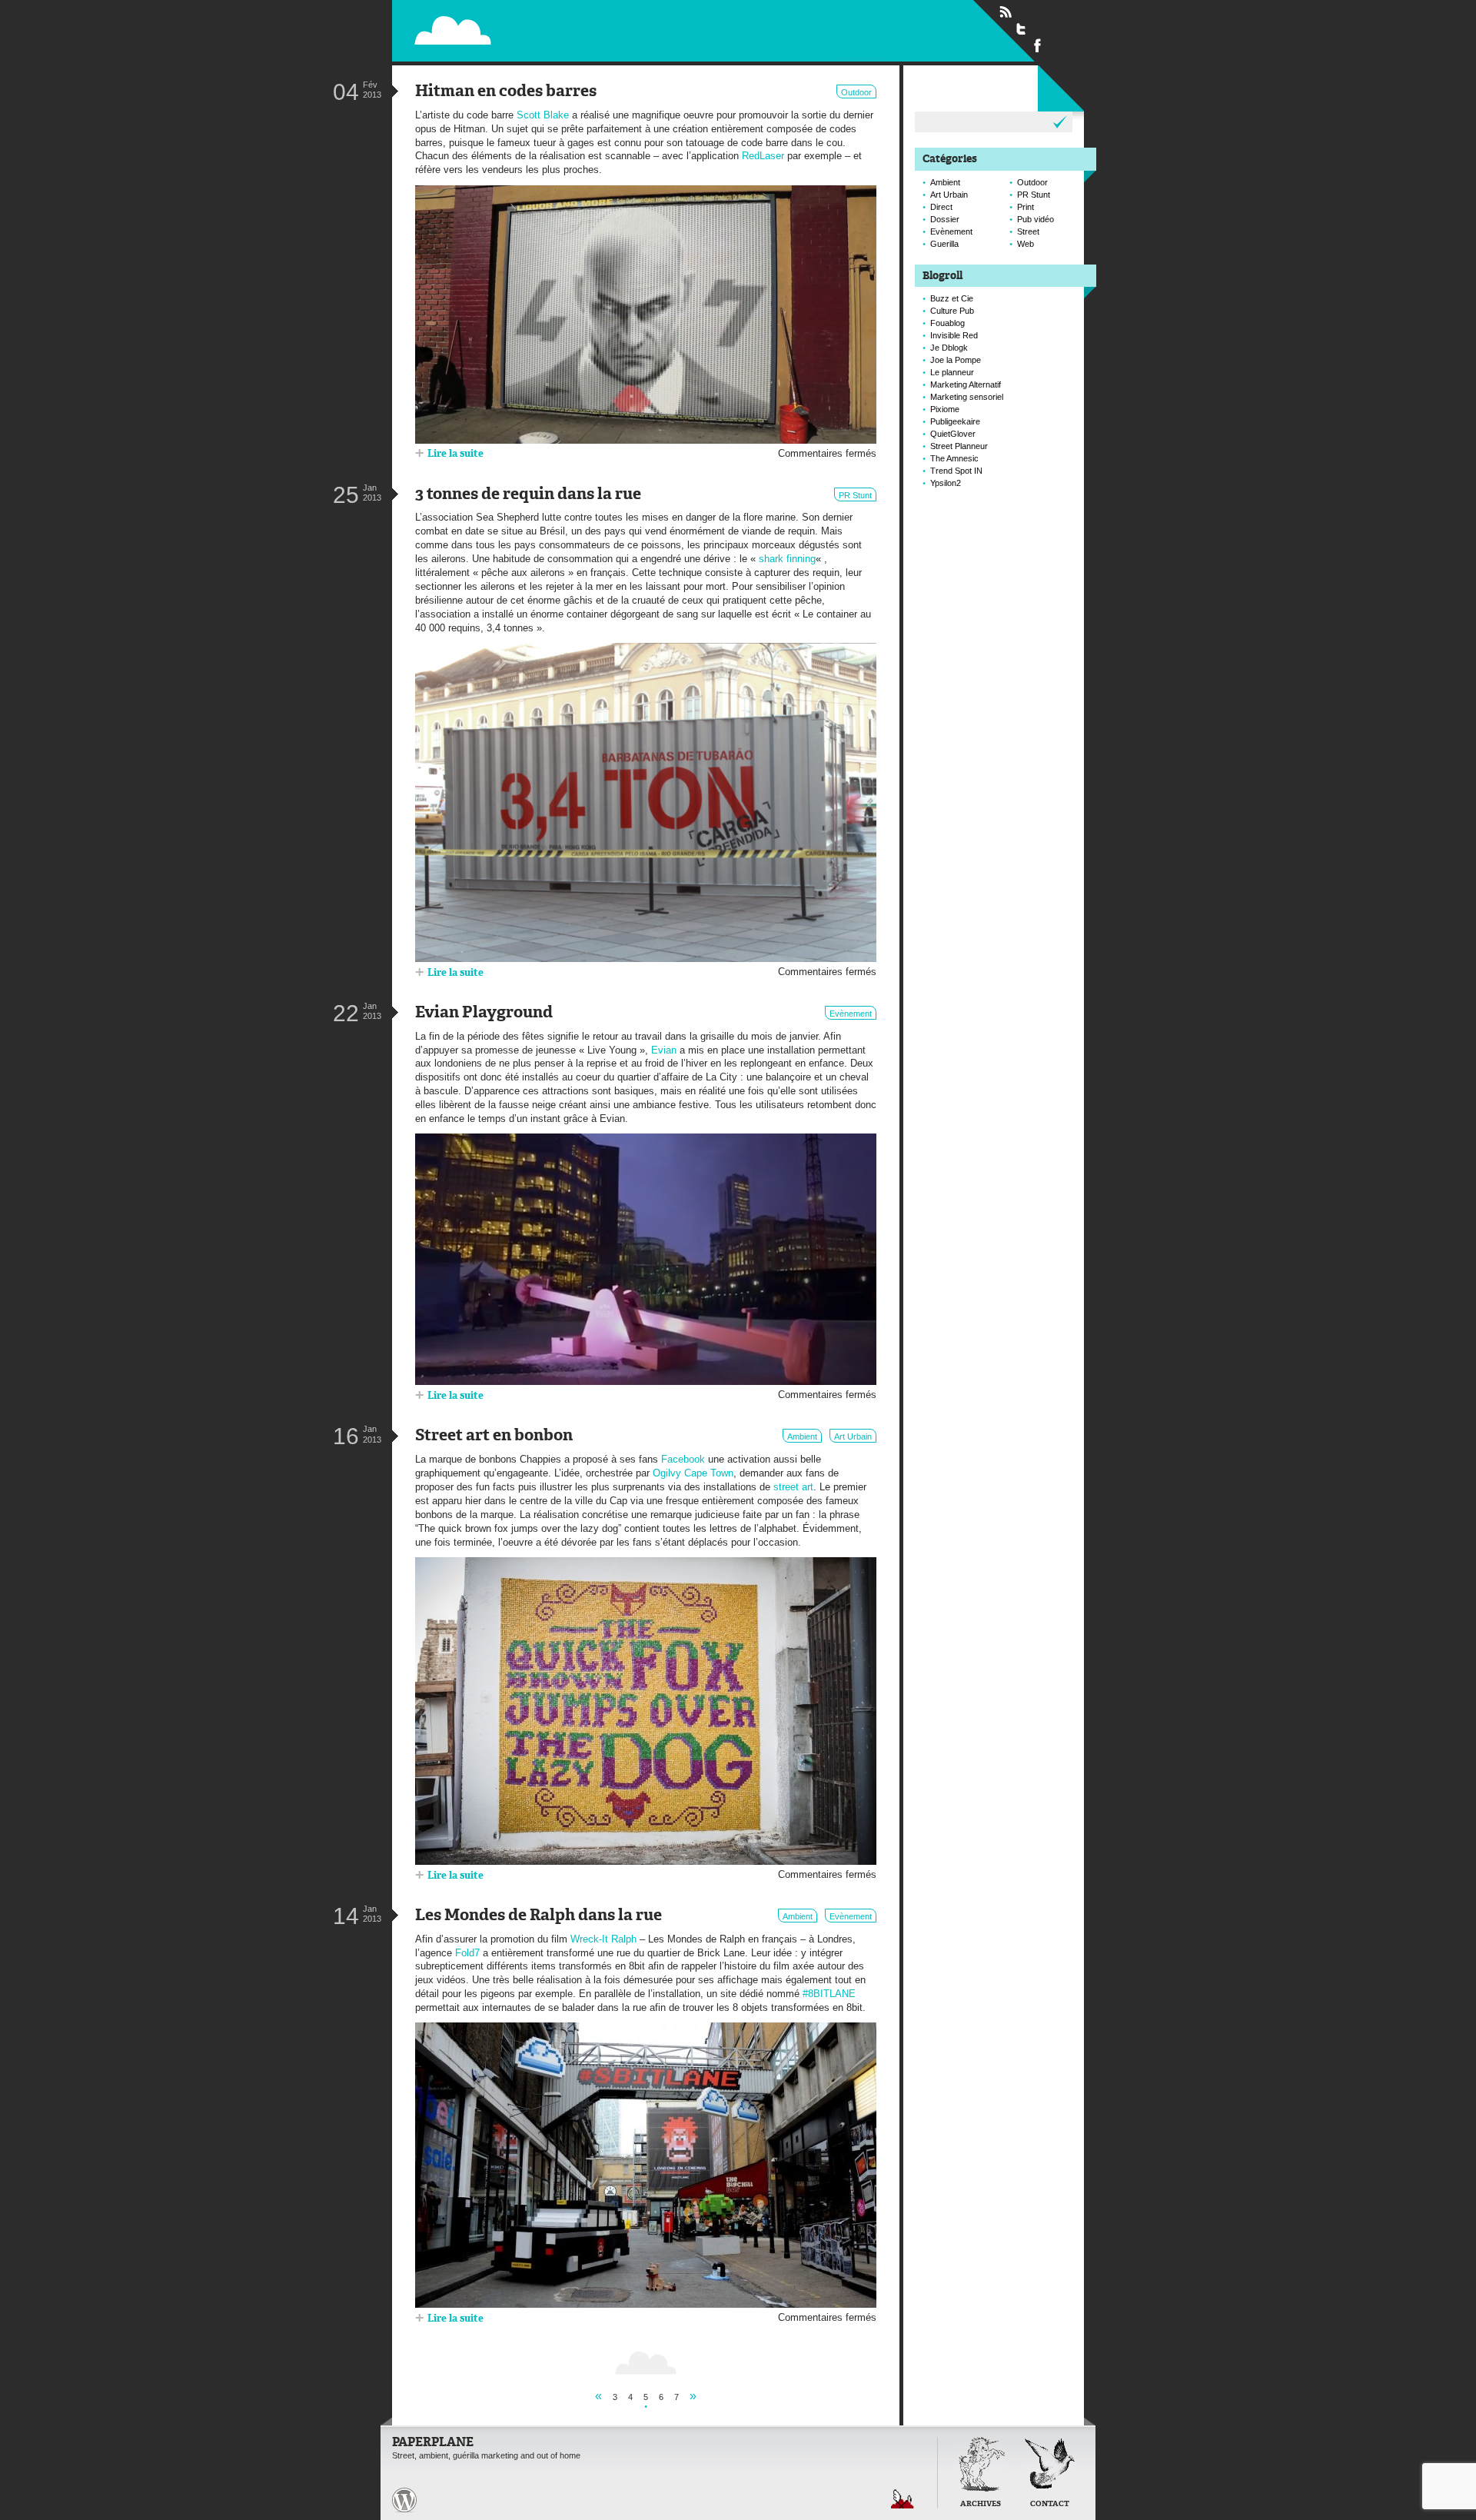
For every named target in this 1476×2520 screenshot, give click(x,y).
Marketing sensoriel (967, 397)
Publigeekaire (955, 421)
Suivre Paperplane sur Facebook (1038, 45)
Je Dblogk (949, 348)
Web (1026, 244)
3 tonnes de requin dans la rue (528, 495)
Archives (981, 2504)
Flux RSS (1006, 12)
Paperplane (550, 30)
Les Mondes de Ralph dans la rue (539, 1916)
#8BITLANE (829, 1994)
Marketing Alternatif (966, 384)
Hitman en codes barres (506, 92)
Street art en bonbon (494, 1436)
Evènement (851, 1014)
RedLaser (763, 156)
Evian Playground (484, 1013)
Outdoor (856, 92)
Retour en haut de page (903, 2499)
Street (1028, 231)
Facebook (683, 1459)
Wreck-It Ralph (603, 1939)
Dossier (945, 219)
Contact (1050, 2504)
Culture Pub (952, 311)
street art (793, 1487)
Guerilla (944, 244)
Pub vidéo (1036, 219)
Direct (941, 207)
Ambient (802, 1436)
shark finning (787, 559)
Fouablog (947, 323)
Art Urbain (853, 1436)
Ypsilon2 (946, 483)
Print (1026, 207)
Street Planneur (959, 446)
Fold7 (467, 1953)
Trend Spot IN (956, 471)
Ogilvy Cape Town (693, 1473)
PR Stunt (855, 495)
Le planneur (952, 372)
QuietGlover (953, 434)
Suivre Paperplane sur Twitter (1022, 28)
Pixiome (945, 409)
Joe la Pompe (956, 360)
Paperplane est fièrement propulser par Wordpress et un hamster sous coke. (404, 2500)
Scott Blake (543, 115)
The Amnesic (954, 458)
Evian (664, 1050)
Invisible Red (954, 335)
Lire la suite (455, 454)
